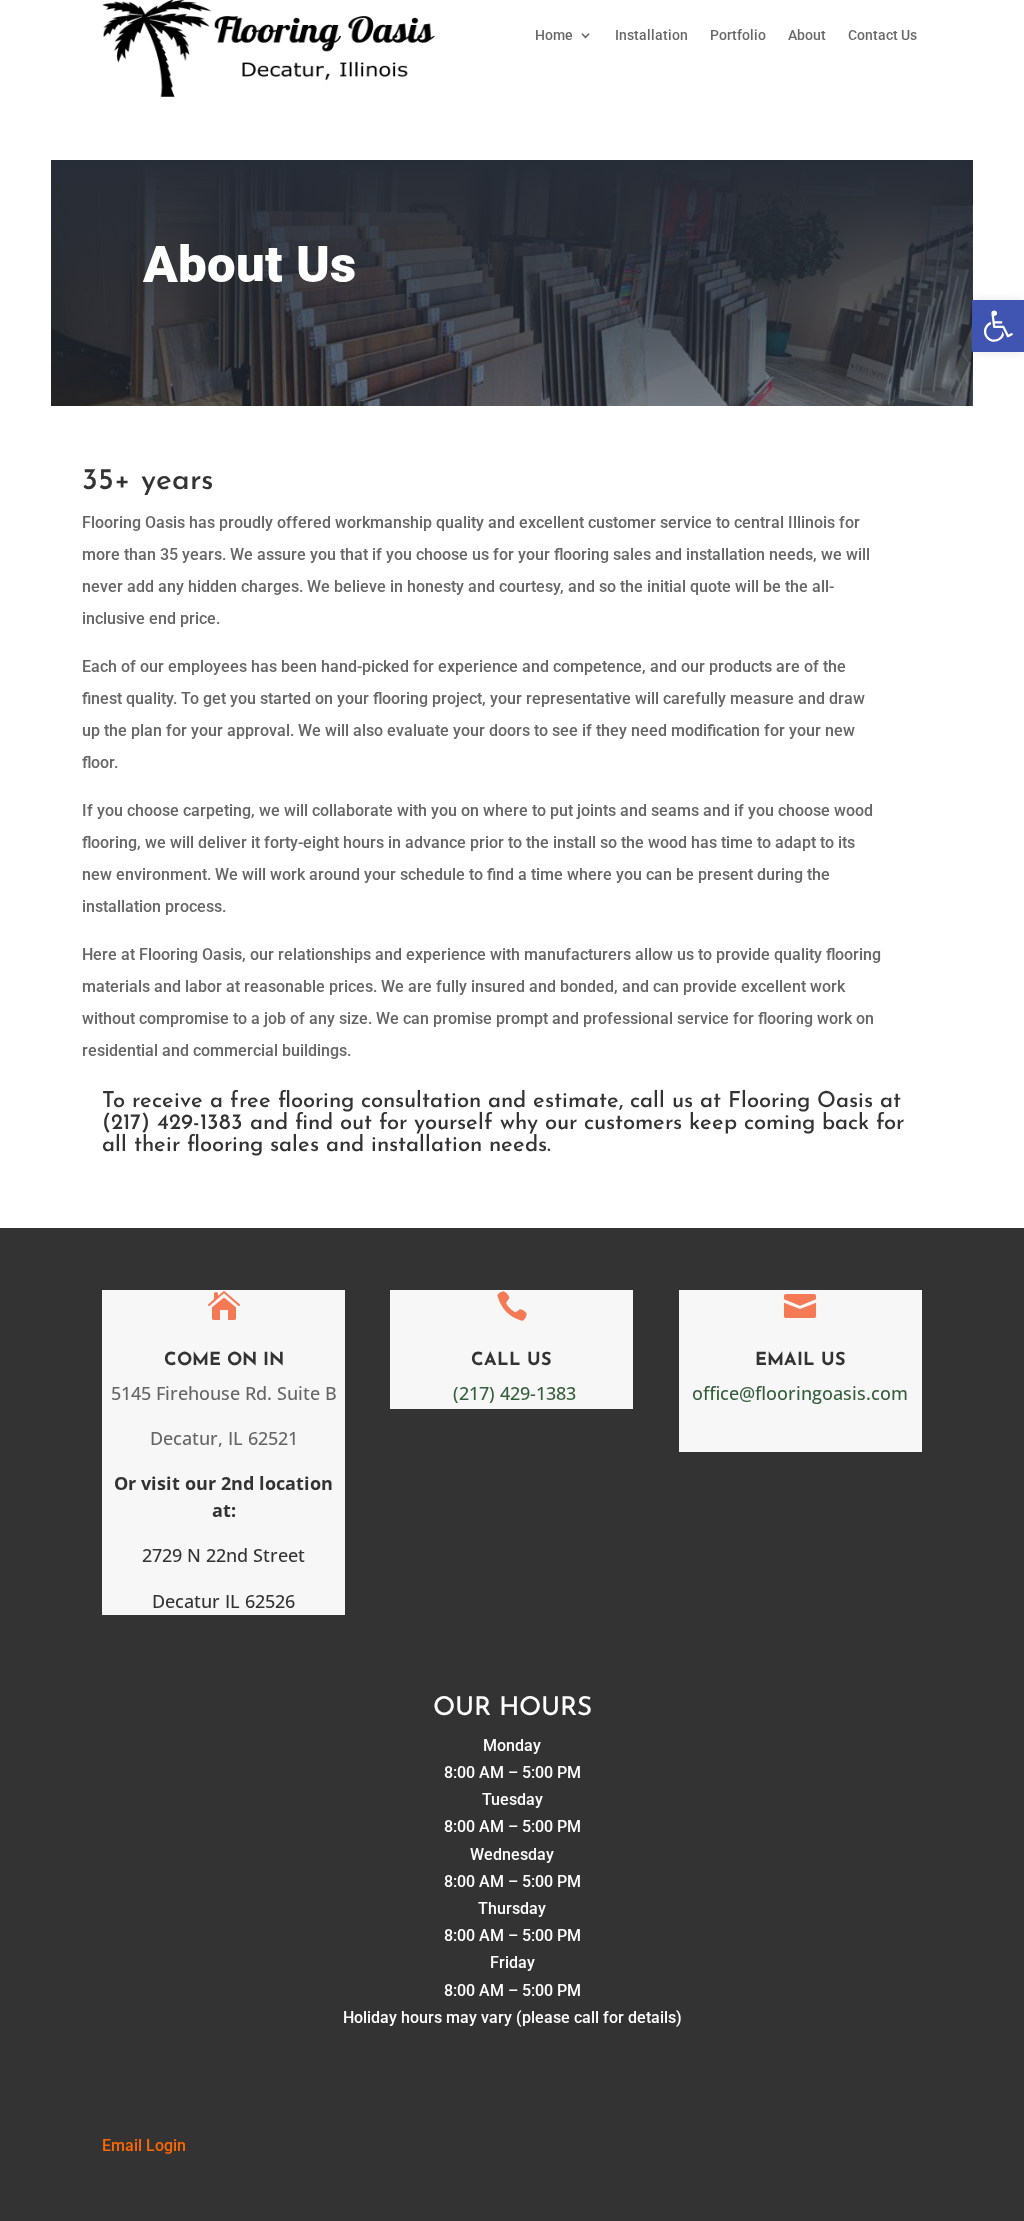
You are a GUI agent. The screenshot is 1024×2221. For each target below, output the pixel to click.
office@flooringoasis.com (800, 1393)
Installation (651, 35)
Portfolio (738, 35)
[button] (998, 326)
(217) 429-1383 (514, 1393)
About (807, 35)
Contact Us (882, 35)
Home (554, 35)
